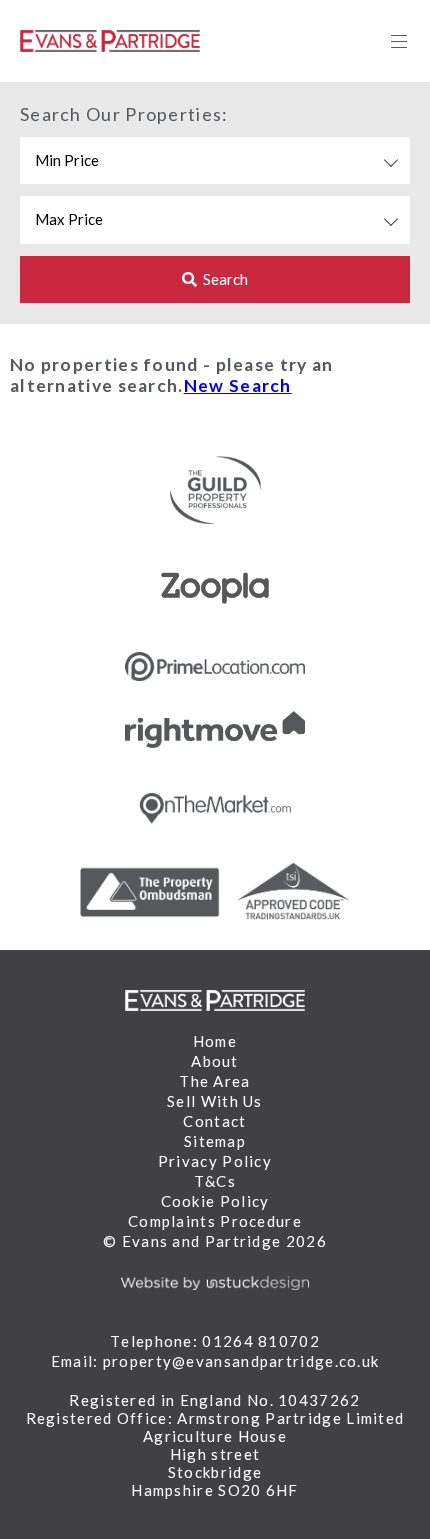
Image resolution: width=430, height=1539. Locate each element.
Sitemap (215, 1141)
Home (215, 1041)
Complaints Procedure (215, 1221)
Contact (214, 1121)
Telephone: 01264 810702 (215, 1341)
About (215, 1061)
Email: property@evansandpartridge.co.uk (215, 1361)
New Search (238, 385)
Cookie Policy (215, 1201)
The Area (214, 1081)
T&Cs (215, 1181)
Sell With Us (215, 1101)
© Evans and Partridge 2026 (215, 1241)
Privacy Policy (215, 1161)
